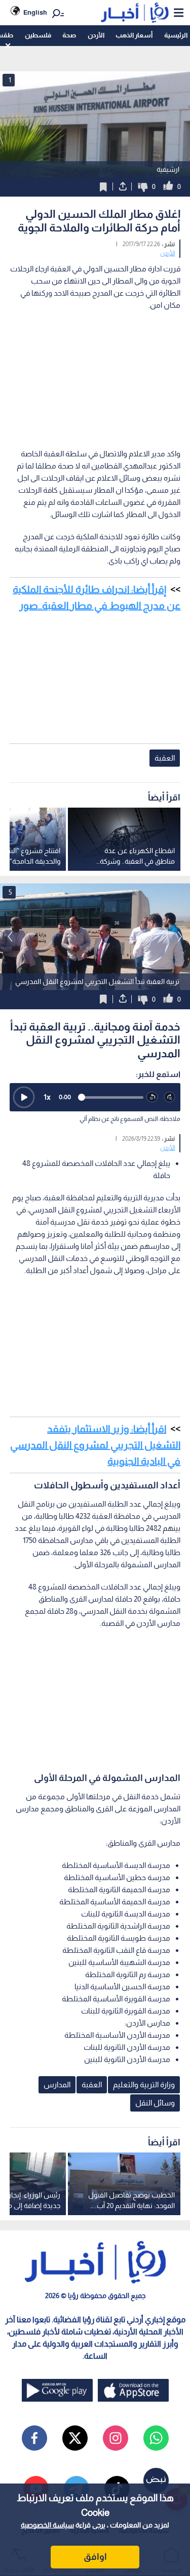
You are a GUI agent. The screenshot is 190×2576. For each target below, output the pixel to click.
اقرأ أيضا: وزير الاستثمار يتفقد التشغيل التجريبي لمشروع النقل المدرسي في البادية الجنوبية (95, 1445)
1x (47, 1097)
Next (10, 936)
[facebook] (34, 2438)
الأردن (96, 35)
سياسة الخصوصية (47, 2525)
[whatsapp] (156, 2438)
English (35, 12)
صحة (69, 35)
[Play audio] (24, 1097)
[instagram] (116, 2438)
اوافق (95, 2557)
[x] (75, 2438)
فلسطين (38, 35)
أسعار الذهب (134, 35)
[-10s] (152, 1097)
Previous (180, 936)
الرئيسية (176, 35)
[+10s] (170, 1097)
